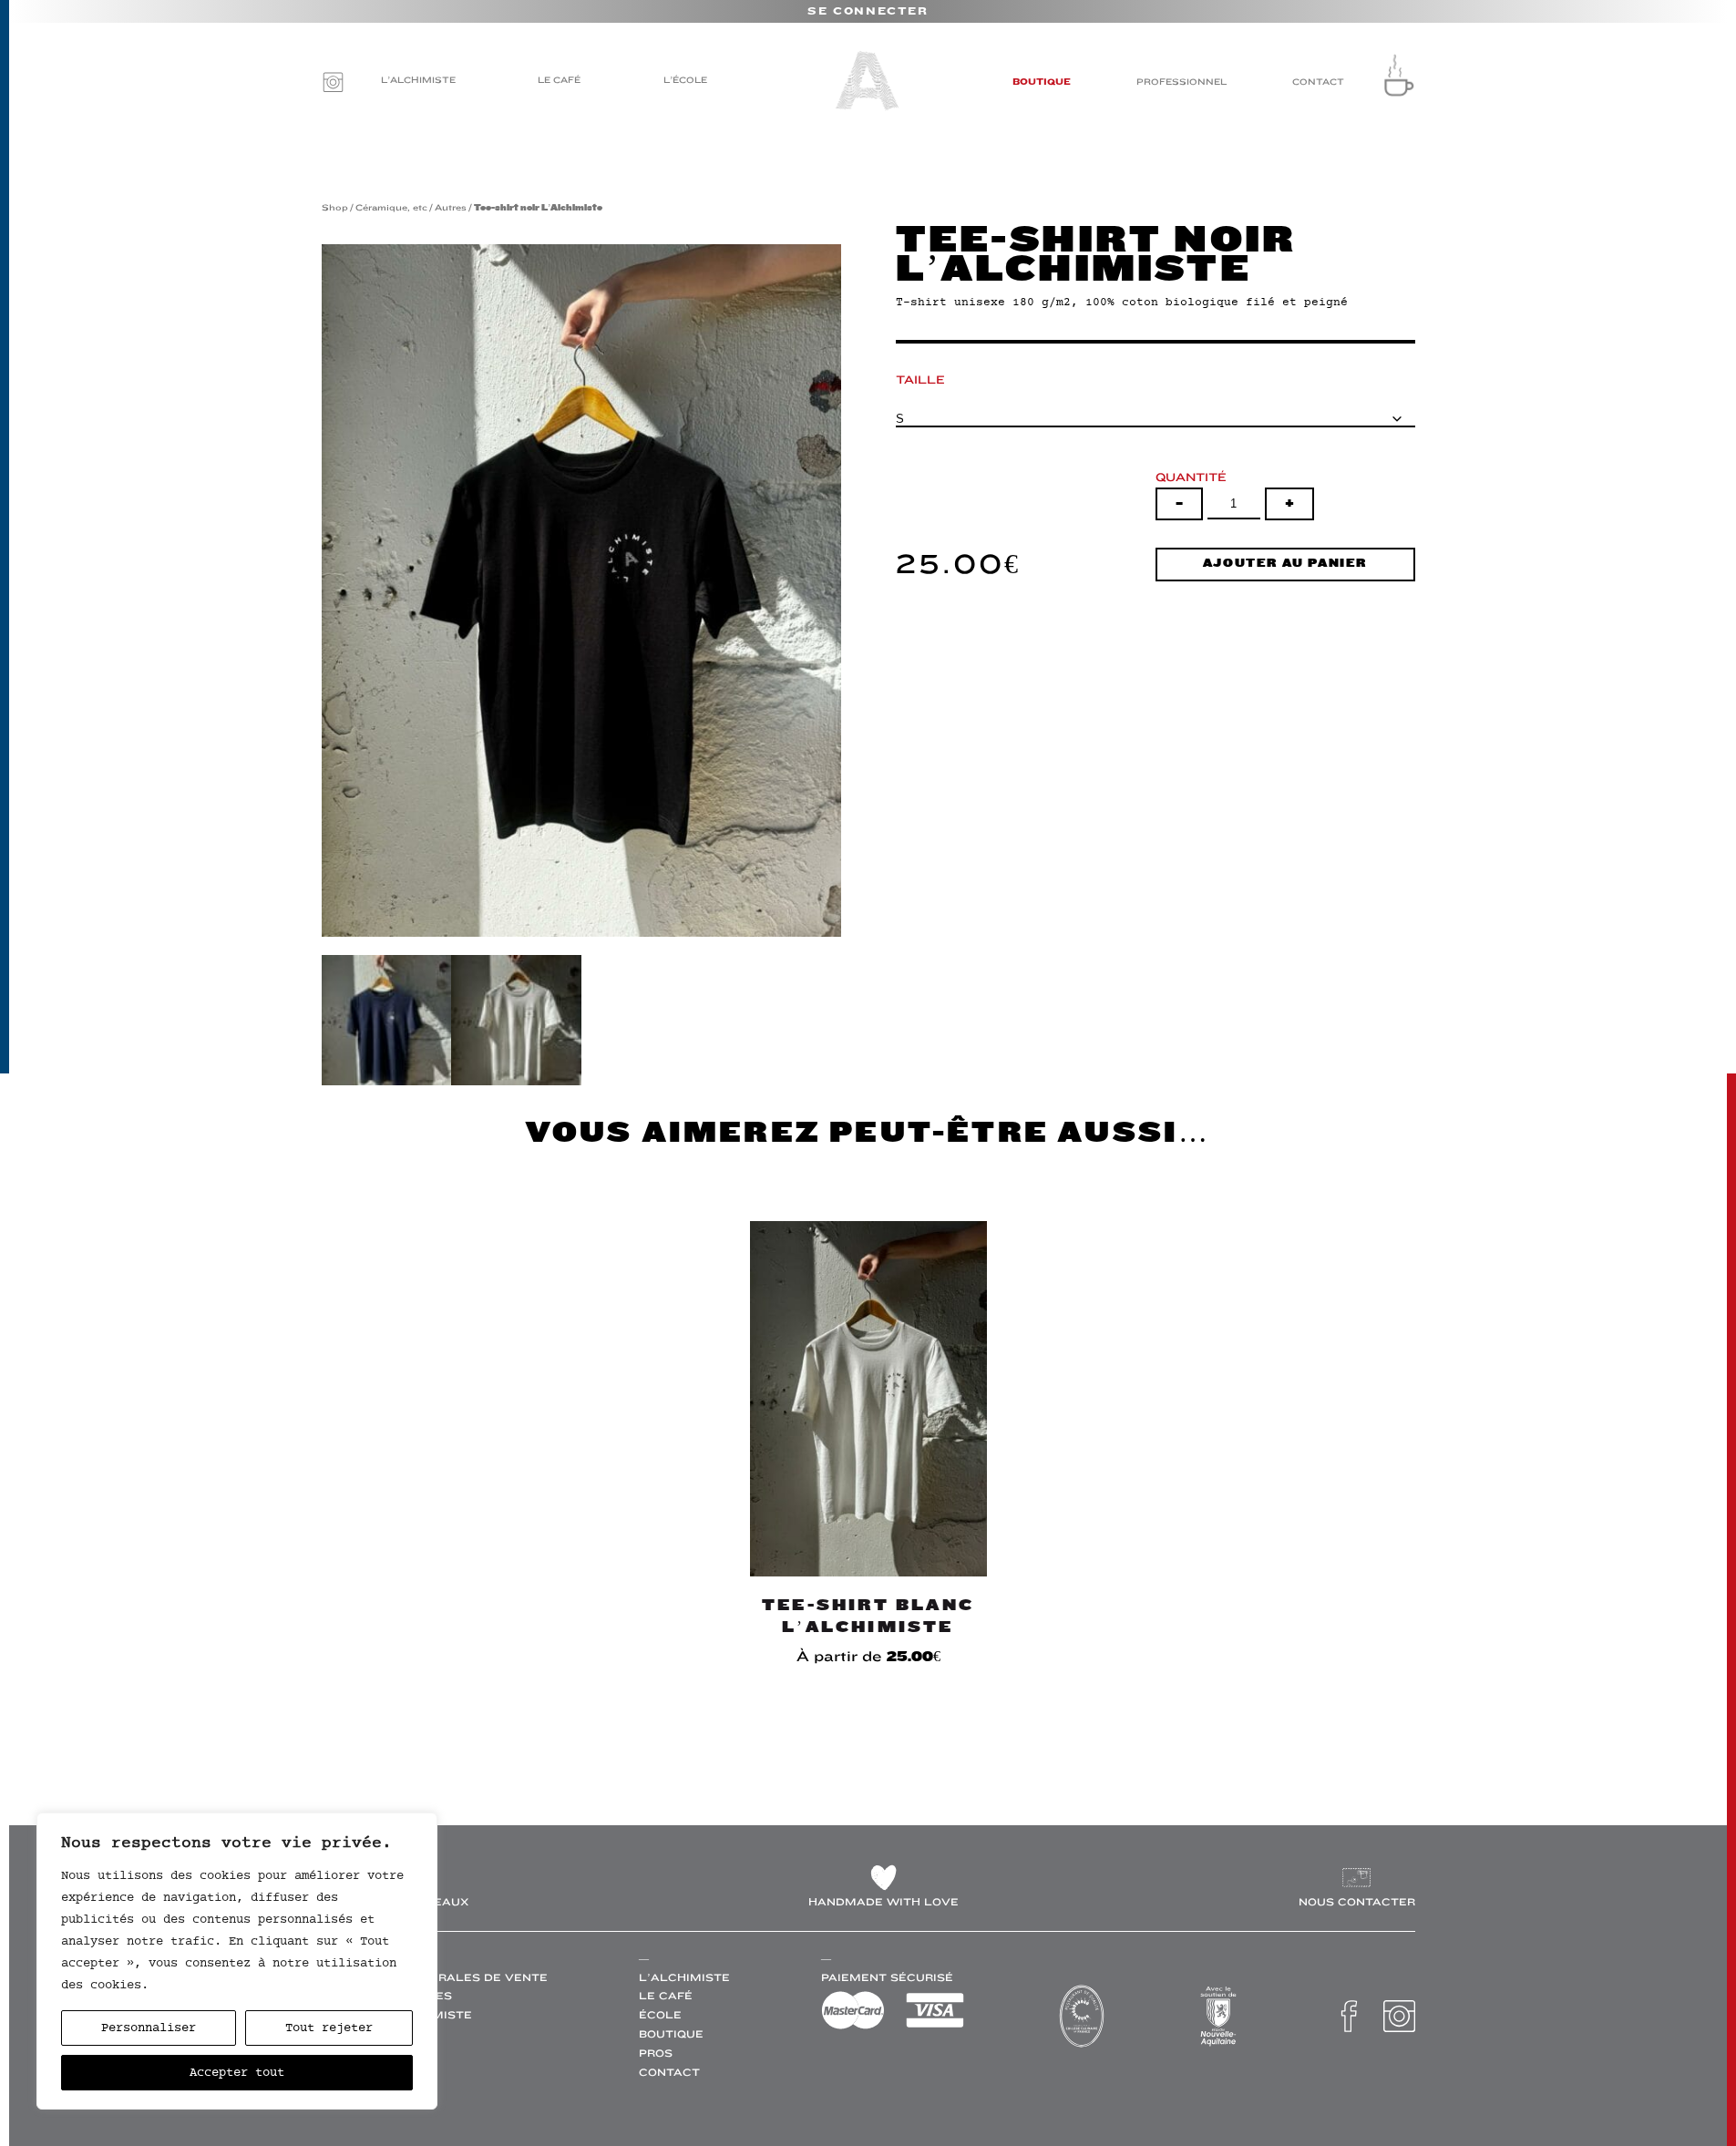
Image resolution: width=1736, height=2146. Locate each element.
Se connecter (868, 12)
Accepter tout (237, 2072)
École (660, 2015)
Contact (1318, 82)
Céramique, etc (391, 207)
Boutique (1042, 82)
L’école (685, 80)
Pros (656, 2054)
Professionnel (1181, 82)
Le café (559, 80)
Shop (335, 207)
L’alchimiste (418, 80)
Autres (451, 207)
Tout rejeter (329, 2028)
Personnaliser (149, 2028)
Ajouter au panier (1285, 564)
